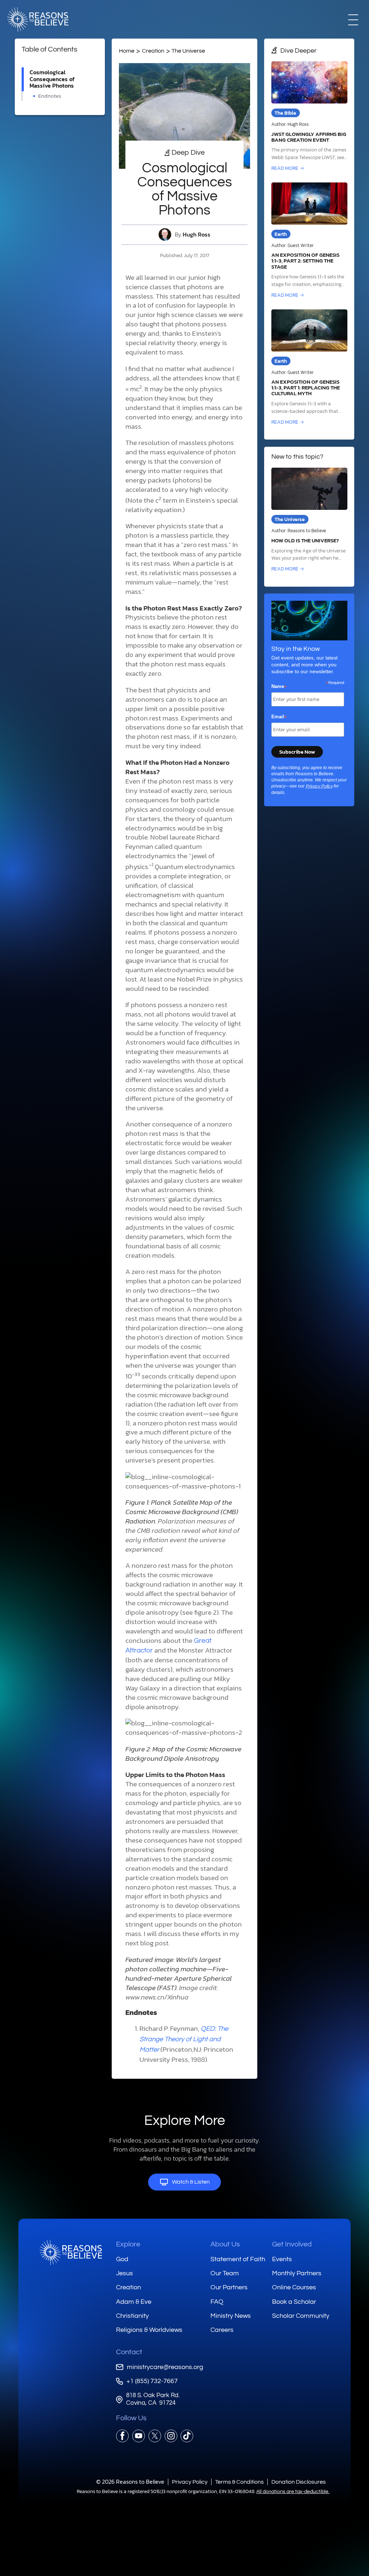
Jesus (125, 2273)
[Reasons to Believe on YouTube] (139, 2436)
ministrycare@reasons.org (165, 2367)
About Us (225, 2244)
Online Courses (294, 2287)
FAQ (217, 2302)
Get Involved (292, 2244)
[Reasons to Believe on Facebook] (122, 2436)
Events (282, 2259)
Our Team (225, 2273)
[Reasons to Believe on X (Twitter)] (155, 2436)
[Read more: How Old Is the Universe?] (309, 520)
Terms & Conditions (239, 2482)
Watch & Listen (191, 2182)
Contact (129, 2352)
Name (279, 687)
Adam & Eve (134, 2302)
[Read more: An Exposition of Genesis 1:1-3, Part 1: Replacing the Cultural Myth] (309, 368)
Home (127, 51)
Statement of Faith (238, 2259)
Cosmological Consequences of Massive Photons (52, 79)
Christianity (132, 2316)
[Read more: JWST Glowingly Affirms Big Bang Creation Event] (309, 117)
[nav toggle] (353, 19)
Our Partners (229, 2287)
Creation (153, 51)
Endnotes (50, 96)
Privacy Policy (319, 786)
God (122, 2259)
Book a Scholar (294, 2302)
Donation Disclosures (299, 2482)
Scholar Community (301, 2316)
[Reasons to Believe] (38, 19)
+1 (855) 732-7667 (152, 2381)
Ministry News (231, 2316)
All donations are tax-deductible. (293, 2492)
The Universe (188, 51)
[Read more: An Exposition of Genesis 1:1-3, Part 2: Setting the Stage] (309, 241)
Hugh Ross (197, 235)
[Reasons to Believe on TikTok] (187, 2436)
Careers (222, 2330)
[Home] (71, 2253)
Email (279, 717)
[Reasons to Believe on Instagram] (171, 2436)
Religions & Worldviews (149, 2330)
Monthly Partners (297, 2273)
